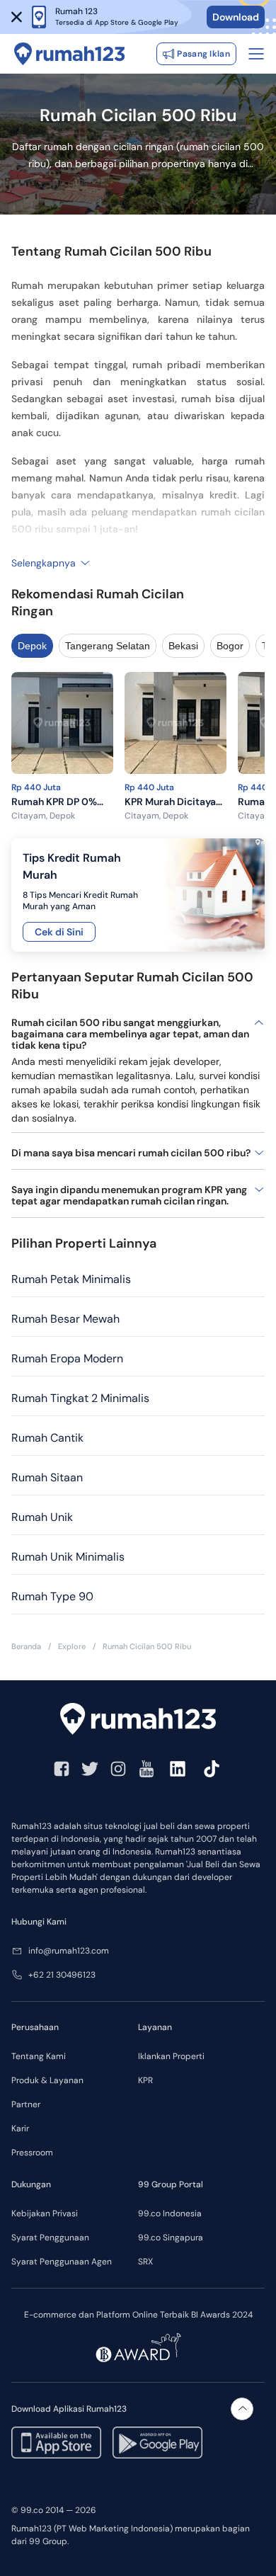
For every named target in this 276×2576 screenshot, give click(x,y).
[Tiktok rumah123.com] (212, 1769)
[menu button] (256, 54)
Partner (26, 2104)
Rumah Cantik (47, 1438)
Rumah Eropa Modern (67, 1358)
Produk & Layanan (47, 2080)
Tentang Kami (39, 2056)
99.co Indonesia (170, 2213)
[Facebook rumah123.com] (62, 1769)
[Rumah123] (70, 54)
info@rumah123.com (69, 1951)
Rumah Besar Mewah (65, 1319)
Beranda (26, 1647)
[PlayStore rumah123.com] (157, 2443)
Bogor (230, 646)
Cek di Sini (59, 932)
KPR (145, 2080)
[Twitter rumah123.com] (90, 1769)
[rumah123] (138, 1719)
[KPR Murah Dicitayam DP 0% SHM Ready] (176, 725)
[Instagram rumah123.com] (118, 1769)
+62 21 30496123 (62, 1975)
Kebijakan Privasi (45, 2213)
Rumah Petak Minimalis (71, 1279)
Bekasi (183, 646)
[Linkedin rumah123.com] (178, 1769)
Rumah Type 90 (52, 1596)
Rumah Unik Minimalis (68, 1557)
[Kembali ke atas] (242, 2409)
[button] (17, 17)
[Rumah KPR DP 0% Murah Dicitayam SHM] (62, 725)
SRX (145, 2262)
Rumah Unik (42, 1517)
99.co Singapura (171, 2238)
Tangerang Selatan (108, 646)
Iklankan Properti (171, 2056)
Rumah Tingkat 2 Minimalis (80, 1398)
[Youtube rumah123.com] (146, 1769)
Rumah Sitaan (47, 1477)
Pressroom (32, 2153)
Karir (20, 2128)
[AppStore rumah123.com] (56, 2443)
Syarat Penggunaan (50, 2238)
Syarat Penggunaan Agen (62, 2262)
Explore (72, 1647)
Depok (32, 646)
